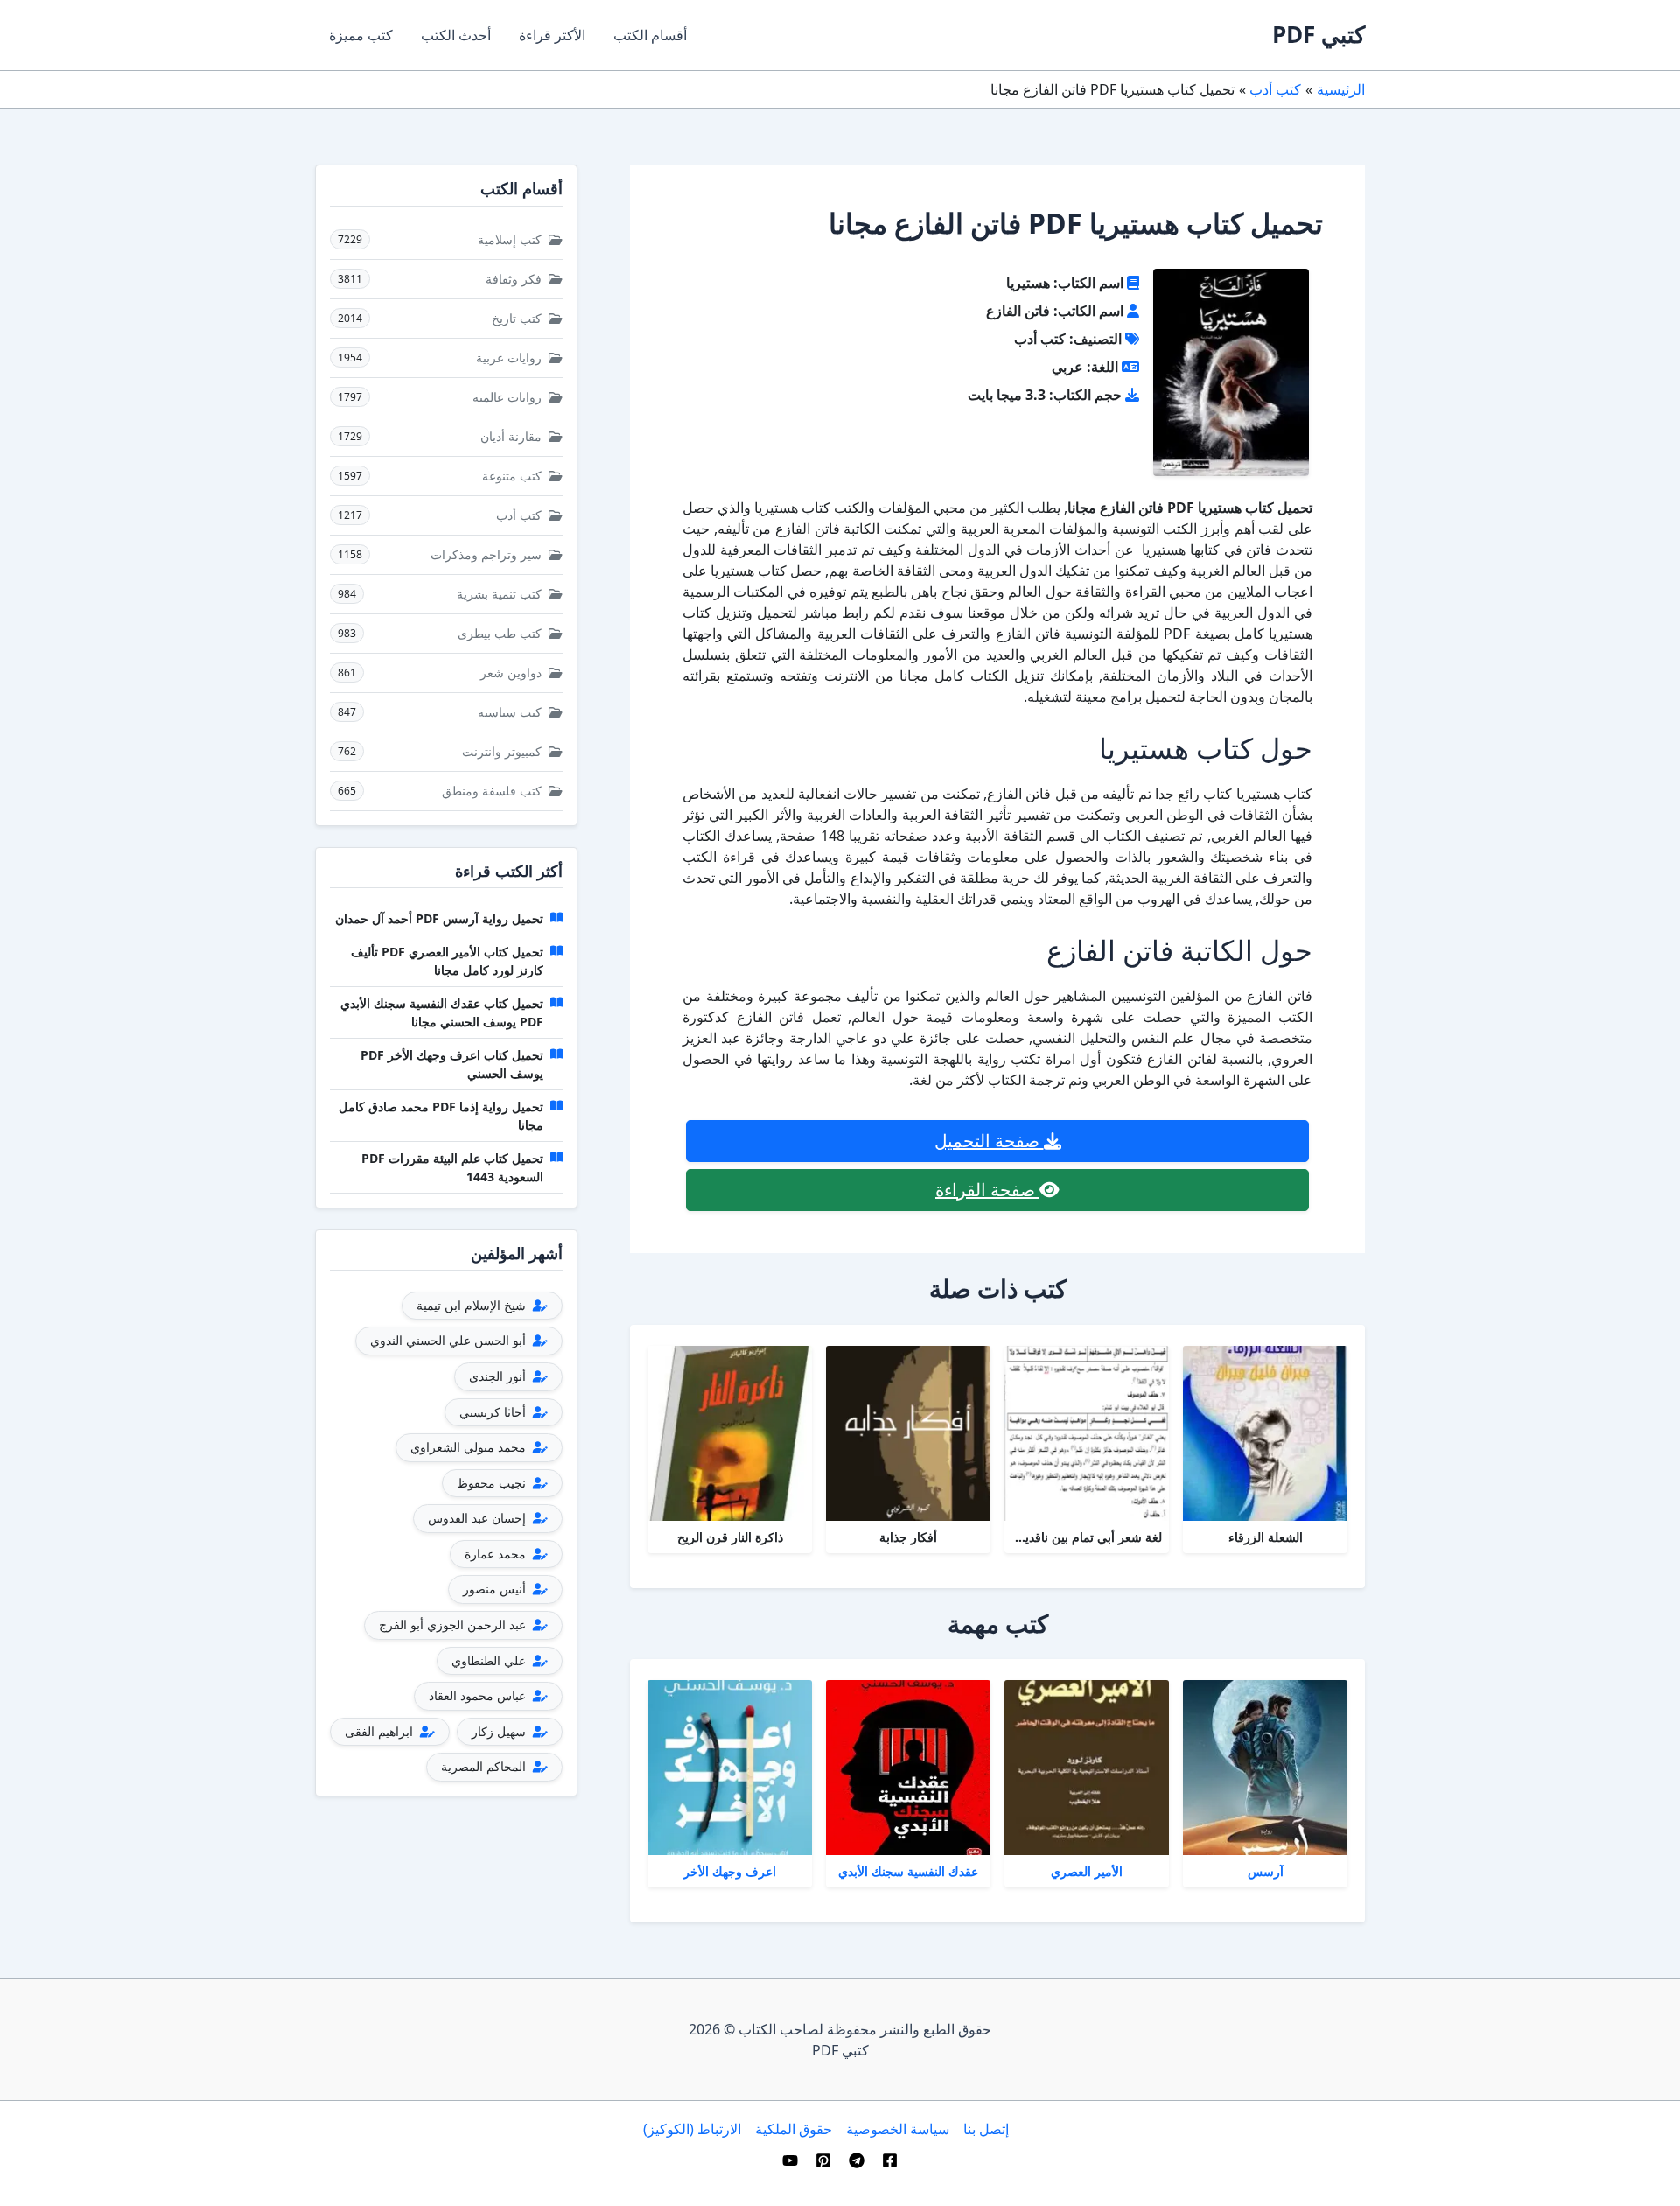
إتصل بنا (986, 2129)
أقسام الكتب (650, 35)
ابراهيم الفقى (381, 1731)
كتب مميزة (361, 35)
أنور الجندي (499, 1376)
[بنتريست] (823, 2160)
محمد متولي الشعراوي (470, 1447)
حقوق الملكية (794, 2129)
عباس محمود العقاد (479, 1695)
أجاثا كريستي (494, 1412)
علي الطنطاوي (490, 1660)
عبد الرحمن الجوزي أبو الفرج (454, 1625)
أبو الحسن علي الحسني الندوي (450, 1340)
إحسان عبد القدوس (479, 1518)
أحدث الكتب (456, 35)
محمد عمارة (497, 1554)
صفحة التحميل (989, 1141)
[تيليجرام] (857, 2160)
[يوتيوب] (790, 2160)
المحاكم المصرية (485, 1766)
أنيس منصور (496, 1589)
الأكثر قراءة (552, 35)
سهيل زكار (500, 1731)
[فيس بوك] (890, 2160)
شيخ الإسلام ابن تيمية (473, 1305)
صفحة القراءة (987, 1190)
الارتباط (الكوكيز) (692, 2129)
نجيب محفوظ (493, 1483)
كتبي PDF (1319, 34)
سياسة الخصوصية (898, 2129)
